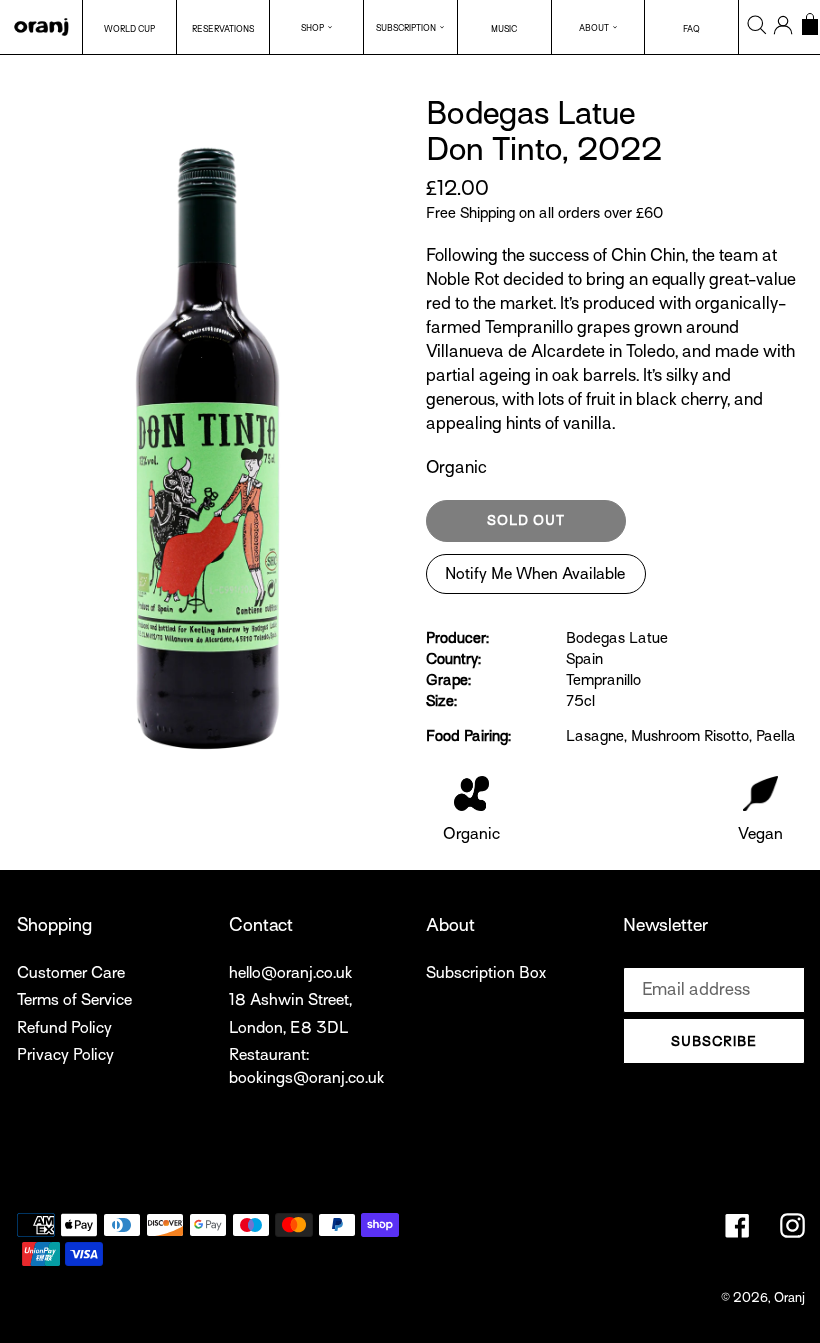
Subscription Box (486, 973)
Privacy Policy (65, 1055)
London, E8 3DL (288, 1028)
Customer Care (71, 973)
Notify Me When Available (535, 574)
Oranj (789, 1297)
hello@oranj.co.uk (290, 973)
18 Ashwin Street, (290, 1000)
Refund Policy (64, 1028)
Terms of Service (74, 1000)
